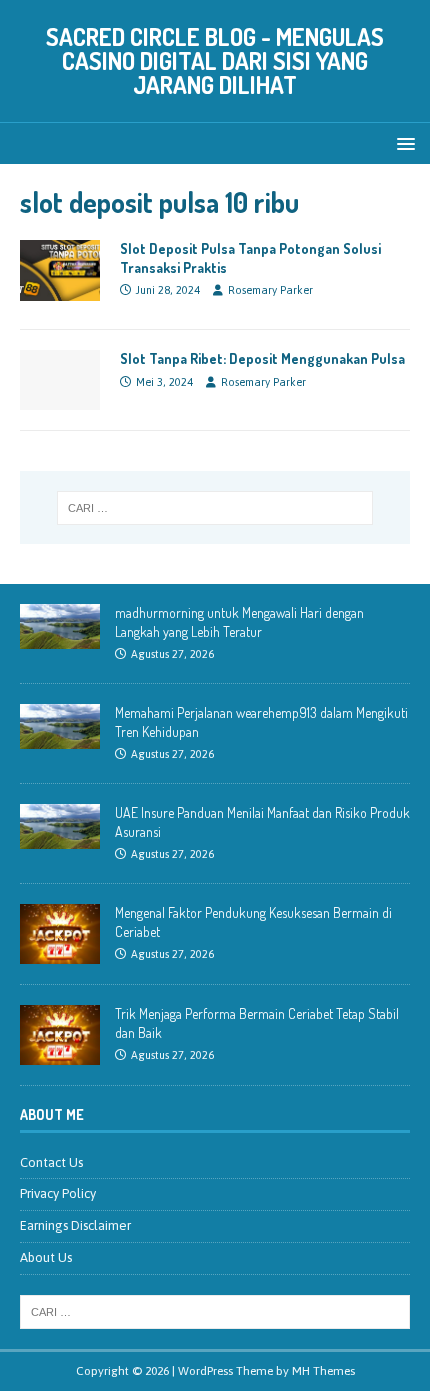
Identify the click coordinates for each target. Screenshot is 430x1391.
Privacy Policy (58, 1193)
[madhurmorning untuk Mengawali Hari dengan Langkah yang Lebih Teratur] (60, 638)
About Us (46, 1257)
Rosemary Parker (270, 290)
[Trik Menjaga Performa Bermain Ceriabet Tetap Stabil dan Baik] (60, 1054)
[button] (402, 142)
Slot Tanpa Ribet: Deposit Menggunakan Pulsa (262, 358)
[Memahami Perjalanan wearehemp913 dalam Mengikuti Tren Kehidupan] (60, 738)
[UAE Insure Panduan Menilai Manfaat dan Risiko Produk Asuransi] (60, 838)
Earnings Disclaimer (75, 1225)
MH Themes (323, 1371)
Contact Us (51, 1162)
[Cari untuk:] (215, 508)
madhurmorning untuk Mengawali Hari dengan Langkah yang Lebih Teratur (239, 621)
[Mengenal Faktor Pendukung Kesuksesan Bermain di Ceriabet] (60, 953)
